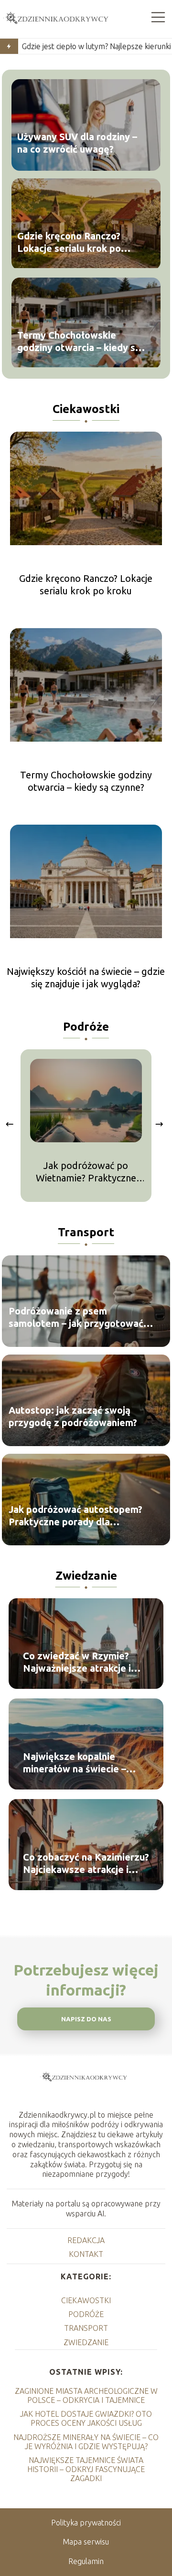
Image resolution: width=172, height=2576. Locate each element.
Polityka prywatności (86, 2523)
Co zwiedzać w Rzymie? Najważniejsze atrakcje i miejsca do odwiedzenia (77, 1662)
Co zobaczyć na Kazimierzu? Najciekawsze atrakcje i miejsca (86, 1864)
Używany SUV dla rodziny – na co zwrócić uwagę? (77, 143)
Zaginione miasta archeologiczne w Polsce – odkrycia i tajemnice (86, 2395)
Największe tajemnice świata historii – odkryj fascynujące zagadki (86, 2469)
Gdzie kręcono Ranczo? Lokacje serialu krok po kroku (69, 243)
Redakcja (86, 2240)
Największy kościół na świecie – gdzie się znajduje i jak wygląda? (86, 978)
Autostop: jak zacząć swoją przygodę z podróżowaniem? (73, 1416)
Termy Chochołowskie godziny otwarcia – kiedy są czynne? (79, 342)
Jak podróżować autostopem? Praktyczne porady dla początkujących (75, 1516)
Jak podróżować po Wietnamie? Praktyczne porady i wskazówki (86, 1172)
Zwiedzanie (86, 1576)
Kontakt (86, 2254)
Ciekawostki (86, 409)
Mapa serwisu (86, 2542)
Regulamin (86, 2561)
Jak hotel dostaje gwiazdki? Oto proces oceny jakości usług (86, 2418)
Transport (86, 1232)
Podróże (86, 1027)
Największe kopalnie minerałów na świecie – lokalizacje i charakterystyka (75, 1763)
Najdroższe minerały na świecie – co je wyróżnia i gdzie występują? (86, 2442)
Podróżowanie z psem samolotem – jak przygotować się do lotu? (76, 1318)
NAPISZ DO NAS (86, 2019)
